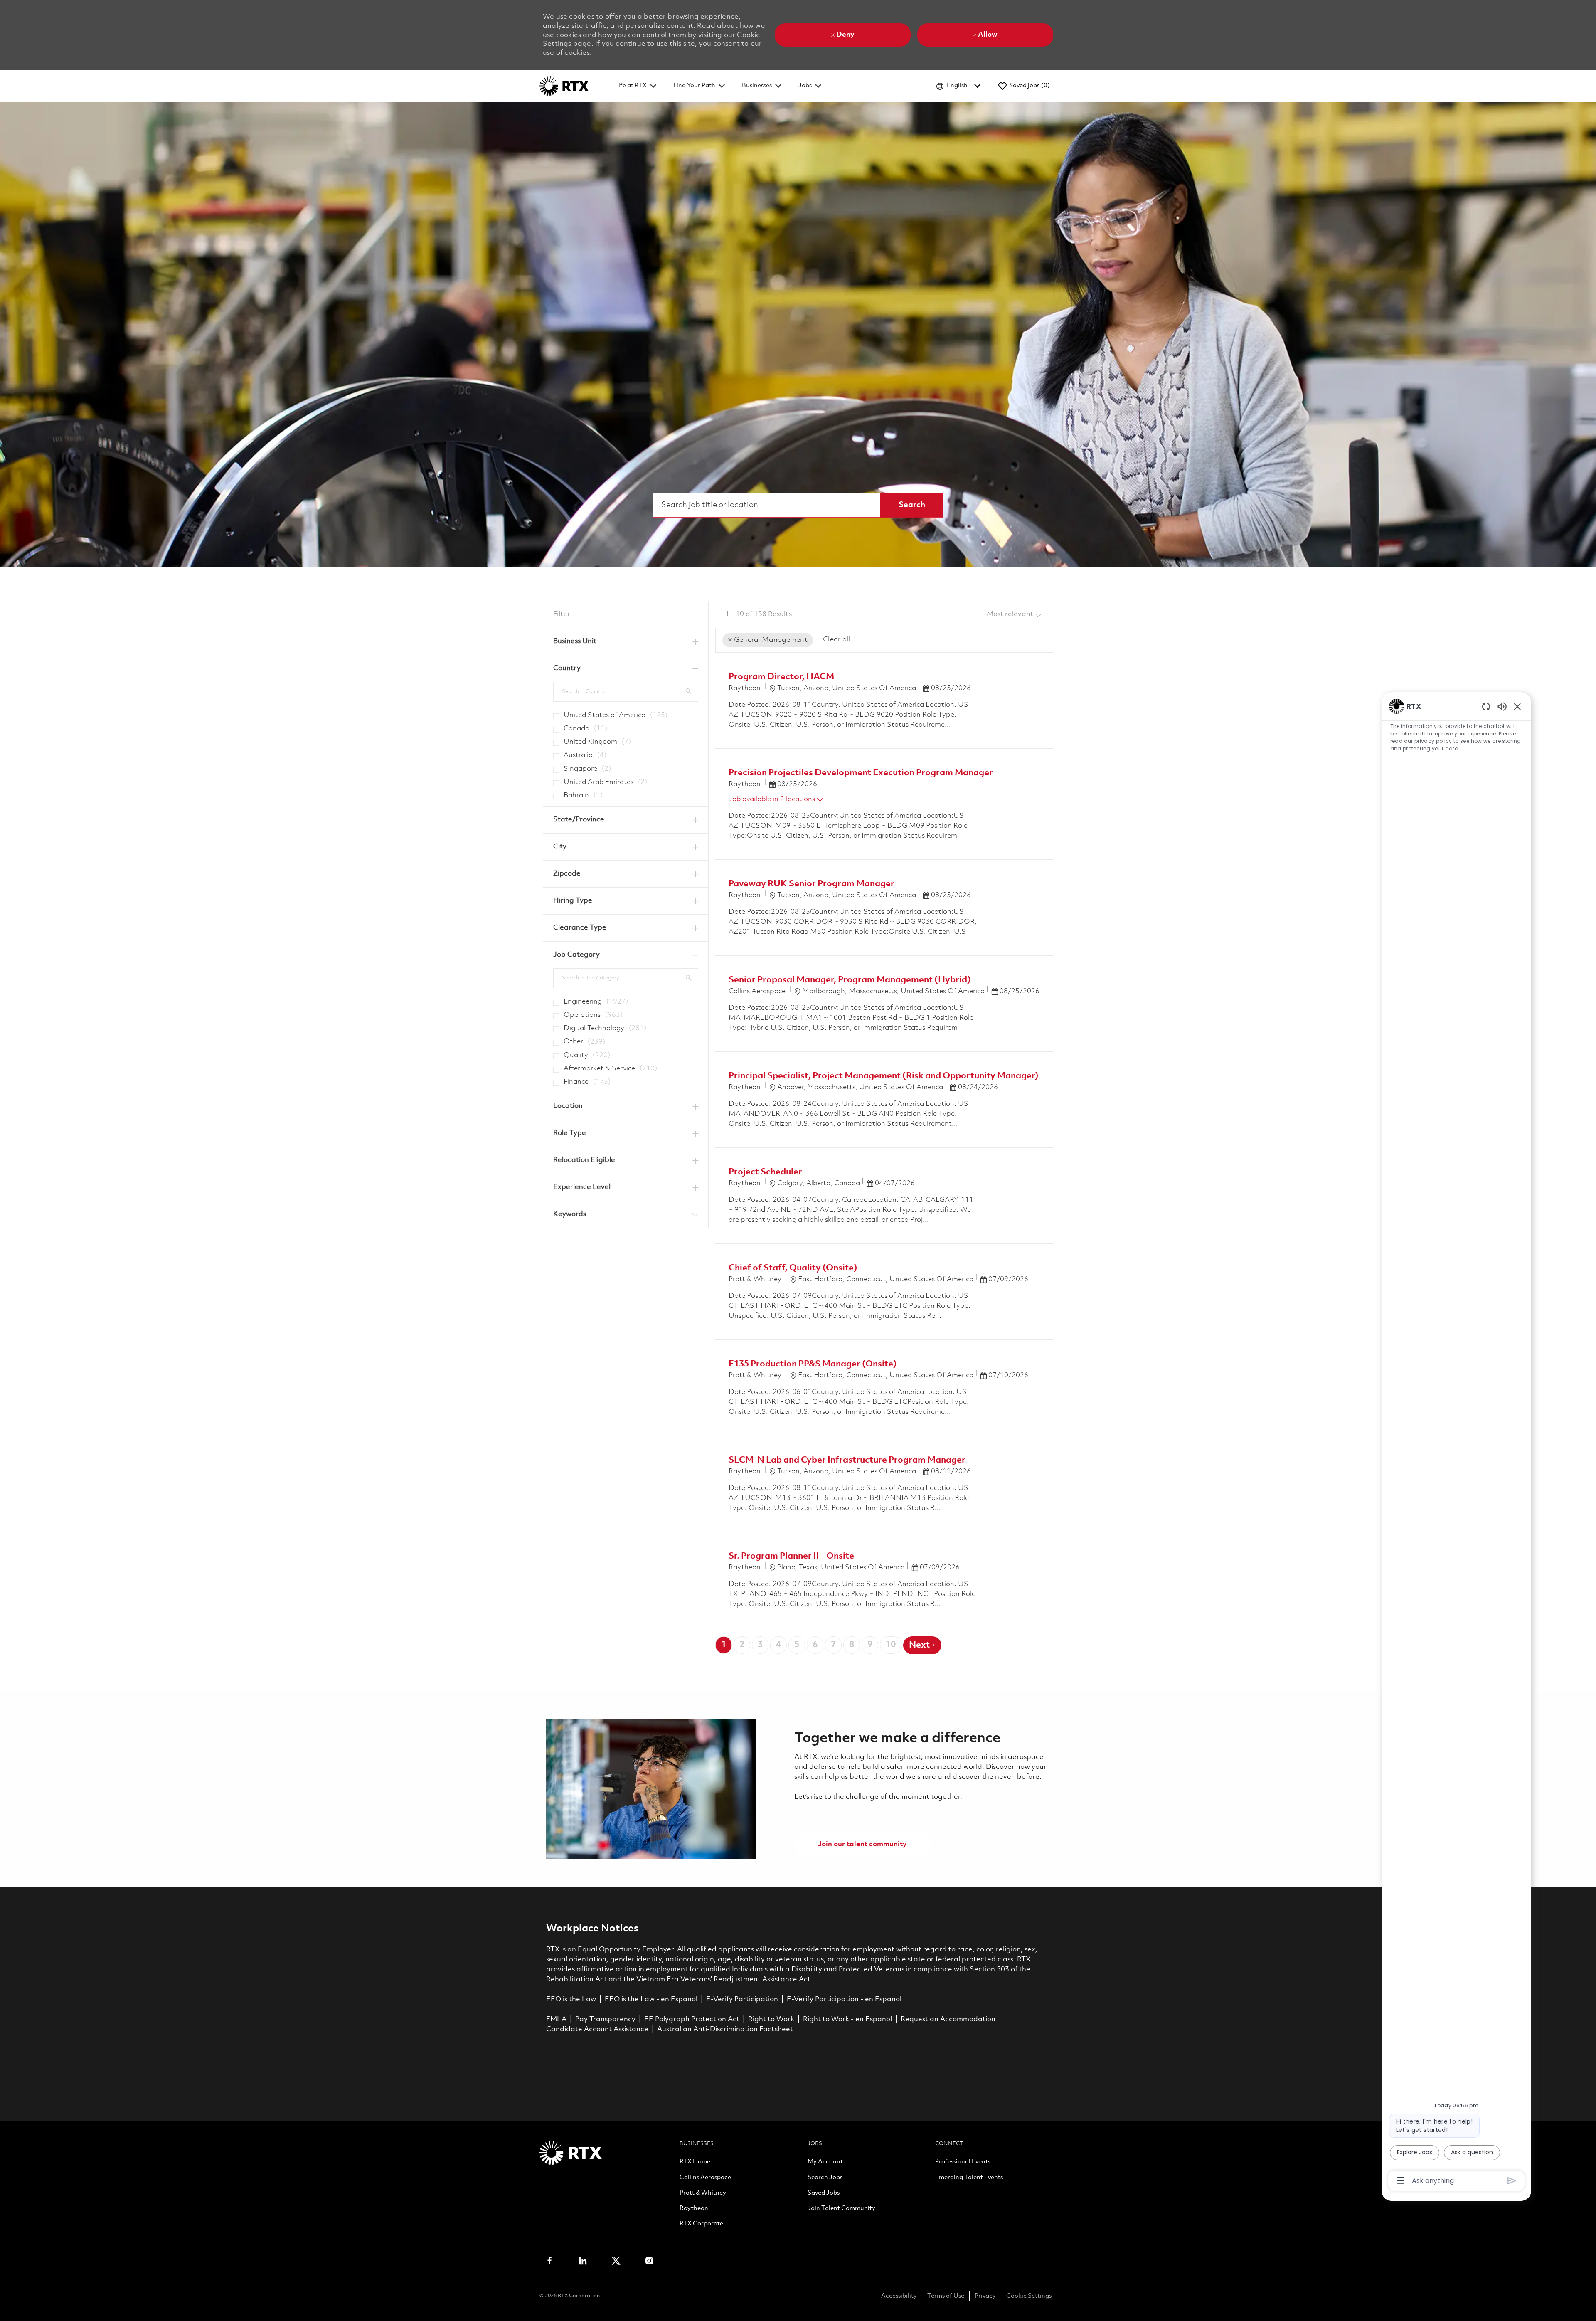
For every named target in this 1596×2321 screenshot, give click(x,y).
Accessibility (899, 2296)
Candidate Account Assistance (597, 2029)
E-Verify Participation (742, 1999)
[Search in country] (689, 691)
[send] (1512, 2181)
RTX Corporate (701, 2224)
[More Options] (1401, 2180)
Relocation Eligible (584, 1160)
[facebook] (549, 2261)
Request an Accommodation (948, 2019)
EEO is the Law (571, 1999)
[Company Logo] (564, 86)
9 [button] (870, 1645)
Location (568, 1106)
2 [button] (742, 1645)
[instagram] (649, 2261)
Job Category (576, 955)
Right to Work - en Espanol (847, 2019)
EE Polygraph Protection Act (692, 2019)
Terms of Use (946, 2296)
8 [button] (852, 1645)
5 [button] (797, 1645)
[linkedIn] (583, 2261)
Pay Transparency (605, 2019)
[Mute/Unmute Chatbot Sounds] (1502, 706)
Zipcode (567, 874)
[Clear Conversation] (1486, 706)
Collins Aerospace (705, 2178)
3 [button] (760, 1645)
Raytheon (694, 2209)
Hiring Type (573, 901)
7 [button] (833, 1645)
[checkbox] (554, 713)
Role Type (570, 1133)
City (560, 847)
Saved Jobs (824, 2193)
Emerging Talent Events (969, 2178)
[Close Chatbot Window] (1517, 706)
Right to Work (771, 2019)
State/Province (579, 820)
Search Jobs (825, 2178)
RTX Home (695, 2162)
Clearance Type (580, 928)
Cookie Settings (1029, 2296)
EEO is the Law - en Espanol (651, 1999)
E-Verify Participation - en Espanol (844, 1999)
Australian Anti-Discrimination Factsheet (725, 2029)
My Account (825, 2162)
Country (567, 668)
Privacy (985, 2296)
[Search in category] (689, 978)
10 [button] (891, 1645)
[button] (912, 505)
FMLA (556, 2019)
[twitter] (616, 2261)
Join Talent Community (841, 2209)
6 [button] (815, 1645)
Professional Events (963, 2162)
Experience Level (582, 1187)
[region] (1456, 1443)
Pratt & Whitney (703, 2193)
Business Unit (575, 641)
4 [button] (778, 1645)
